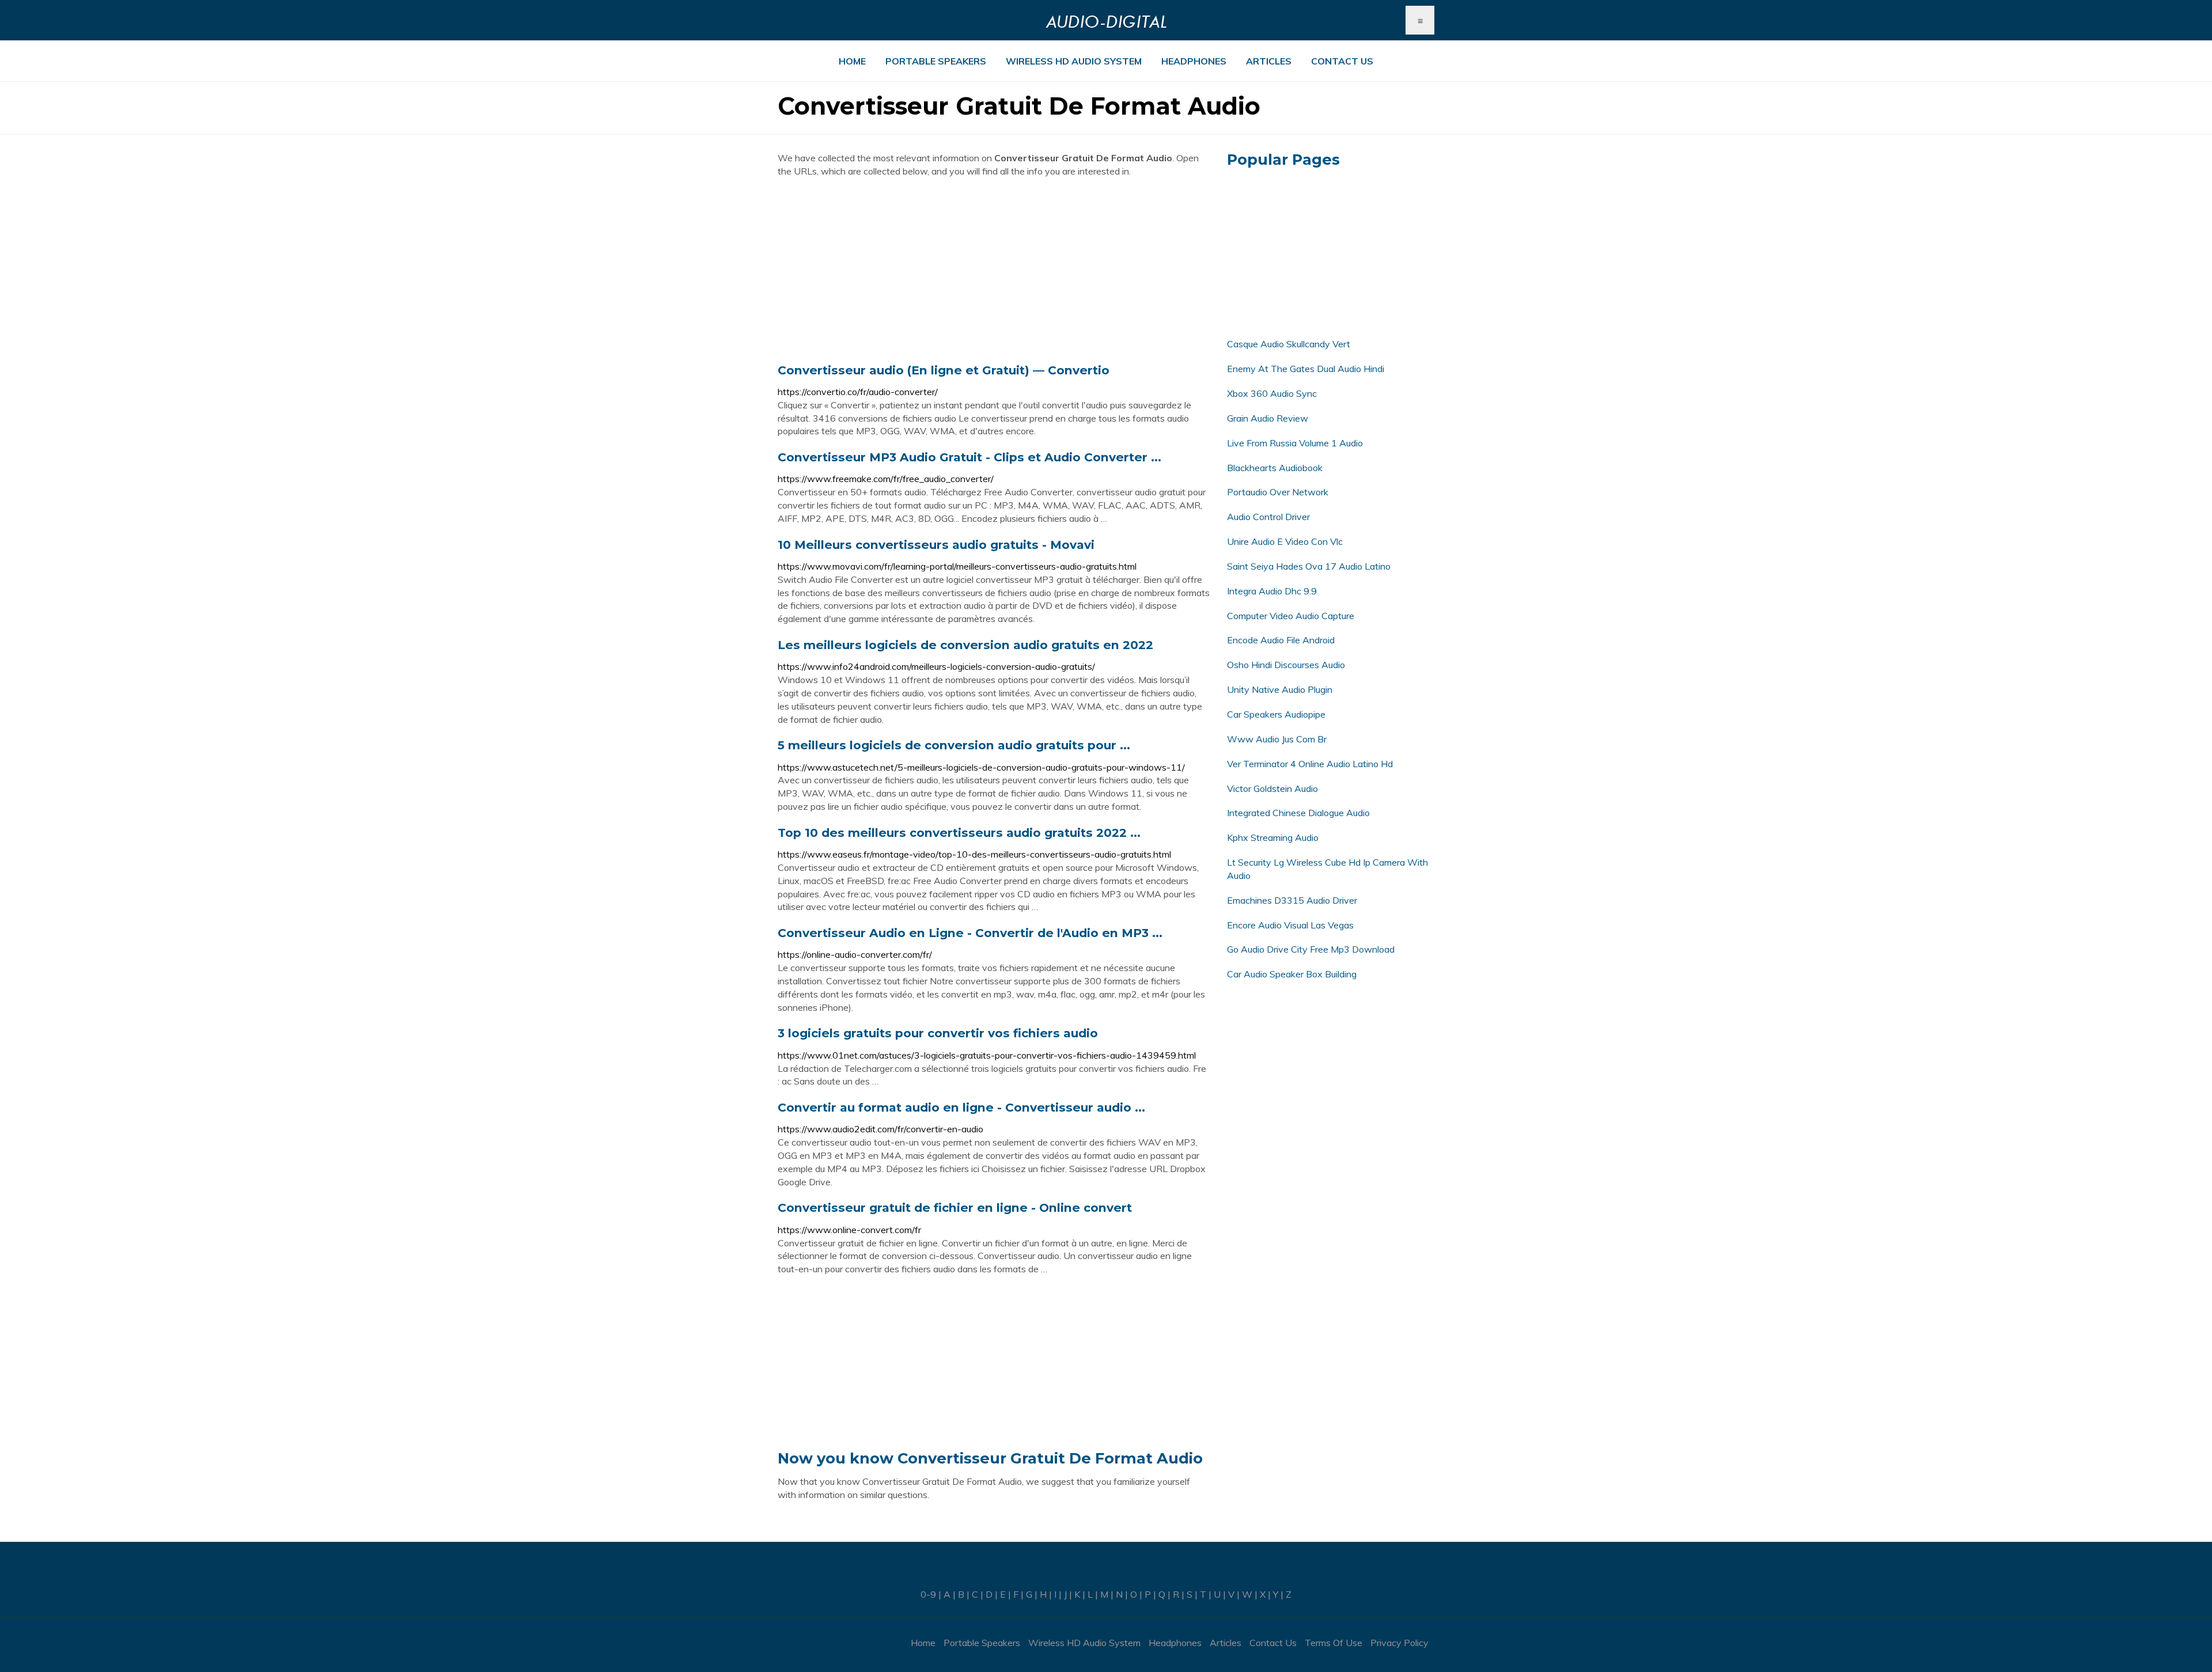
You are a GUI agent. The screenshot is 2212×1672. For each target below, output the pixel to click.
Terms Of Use (1334, 1643)
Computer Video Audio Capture (1291, 616)
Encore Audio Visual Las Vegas (1290, 925)
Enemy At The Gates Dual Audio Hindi (1306, 369)
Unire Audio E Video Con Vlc (1285, 541)
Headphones (1194, 61)
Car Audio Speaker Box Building (1292, 974)
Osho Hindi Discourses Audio (1286, 665)
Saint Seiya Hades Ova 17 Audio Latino (1309, 566)
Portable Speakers (936, 61)
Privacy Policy (1399, 1643)
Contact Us (1342, 61)
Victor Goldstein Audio (1272, 788)
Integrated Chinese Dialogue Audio (1298, 813)
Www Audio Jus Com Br (1277, 739)
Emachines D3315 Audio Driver (1292, 900)
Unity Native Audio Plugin (1280, 689)
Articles (1269, 61)
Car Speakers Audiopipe (1276, 714)
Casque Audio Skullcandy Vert (1289, 344)
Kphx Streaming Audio (1273, 837)
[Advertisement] (994, 270)
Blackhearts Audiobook (1275, 468)
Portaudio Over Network (1278, 492)
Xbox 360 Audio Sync (1272, 393)
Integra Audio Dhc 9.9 (1272, 591)
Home (852, 61)
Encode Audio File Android (1281, 640)
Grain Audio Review (1268, 418)
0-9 (928, 1594)
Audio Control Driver (1268, 517)
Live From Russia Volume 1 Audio (1295, 443)
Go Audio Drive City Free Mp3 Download (1311, 949)
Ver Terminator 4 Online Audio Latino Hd (1310, 764)
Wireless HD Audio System (1074, 61)
